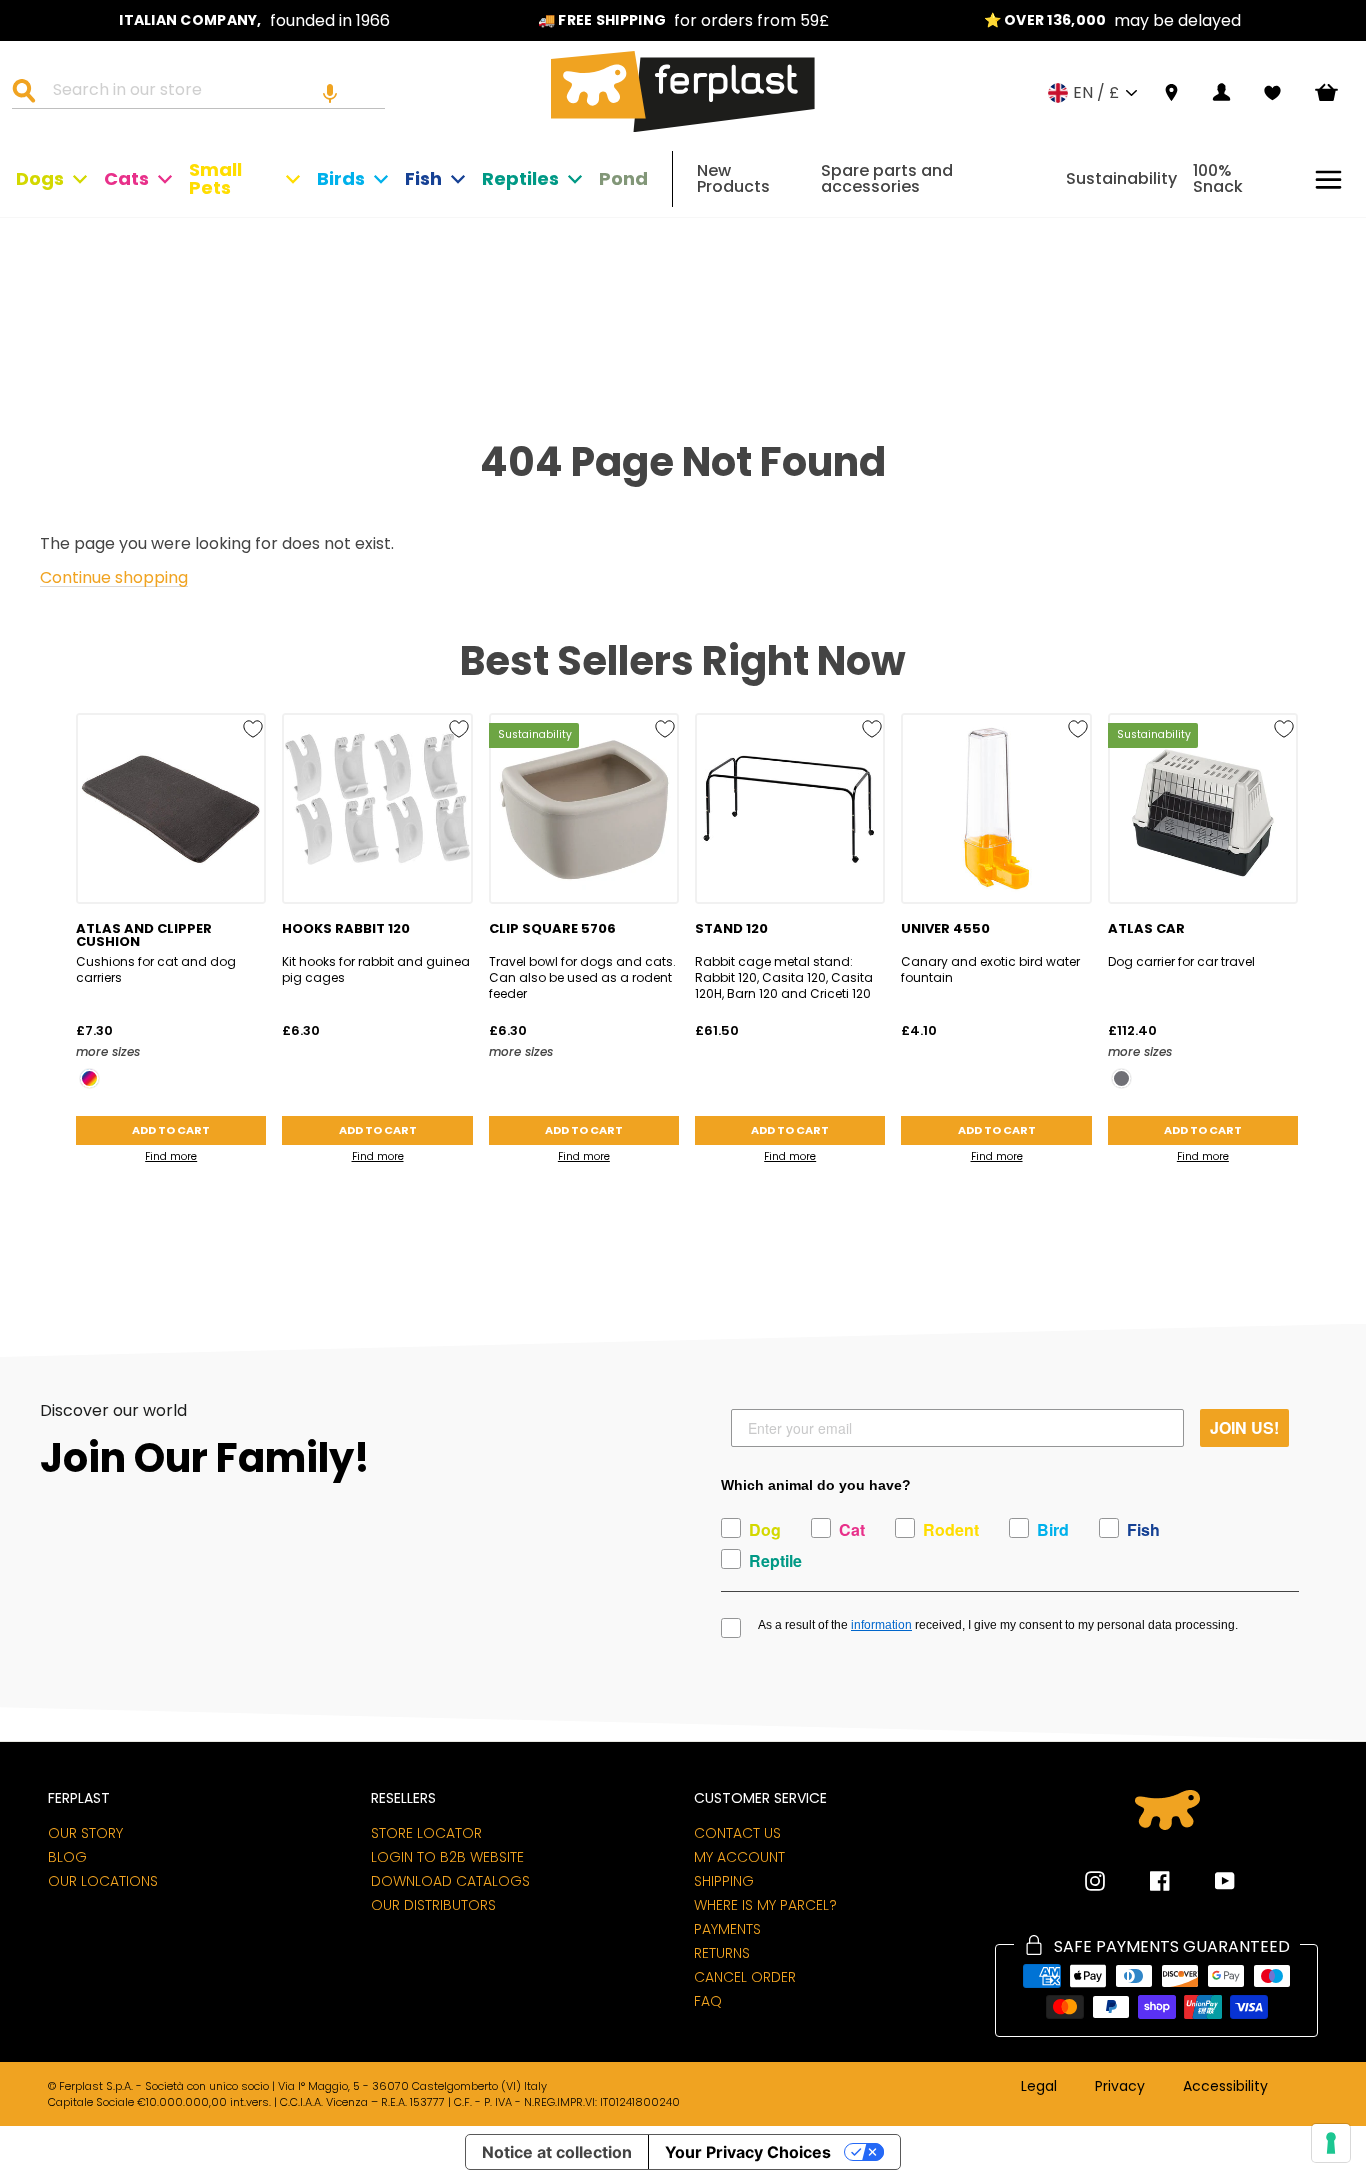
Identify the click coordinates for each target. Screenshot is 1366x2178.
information (881, 1625)
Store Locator (426, 1833)
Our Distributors (433, 1905)
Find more (171, 1156)
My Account (739, 1857)
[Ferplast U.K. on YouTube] (1210, 1881)
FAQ (708, 2001)
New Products (733, 178)
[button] (330, 93)
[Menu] (1328, 179)
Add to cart (171, 1130)
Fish (423, 178)
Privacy (1120, 2087)
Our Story (85, 1833)
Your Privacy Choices (748, 2152)
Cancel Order (745, 1977)
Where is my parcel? (765, 1905)
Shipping (724, 1881)
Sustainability (1121, 178)
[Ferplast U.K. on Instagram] (1095, 1881)
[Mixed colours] (89, 1078)
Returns (722, 1953)
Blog (67, 1857)
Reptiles (520, 178)
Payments (727, 1929)
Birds (341, 178)
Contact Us (737, 1833)
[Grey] (1121, 1078)
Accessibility (1225, 2087)
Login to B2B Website (447, 1857)
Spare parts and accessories (887, 178)
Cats (126, 178)
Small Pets (215, 178)
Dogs (40, 178)
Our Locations (103, 1881)
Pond (623, 178)
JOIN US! (1244, 1427)
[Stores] (1171, 93)
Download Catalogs (450, 1881)
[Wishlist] (1272, 93)
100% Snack (1218, 178)
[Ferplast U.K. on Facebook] (1145, 1881)
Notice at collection (557, 2152)
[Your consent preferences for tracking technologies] (1331, 2143)
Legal (1039, 2087)
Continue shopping (114, 578)
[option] (254, 20)
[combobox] (211, 93)
